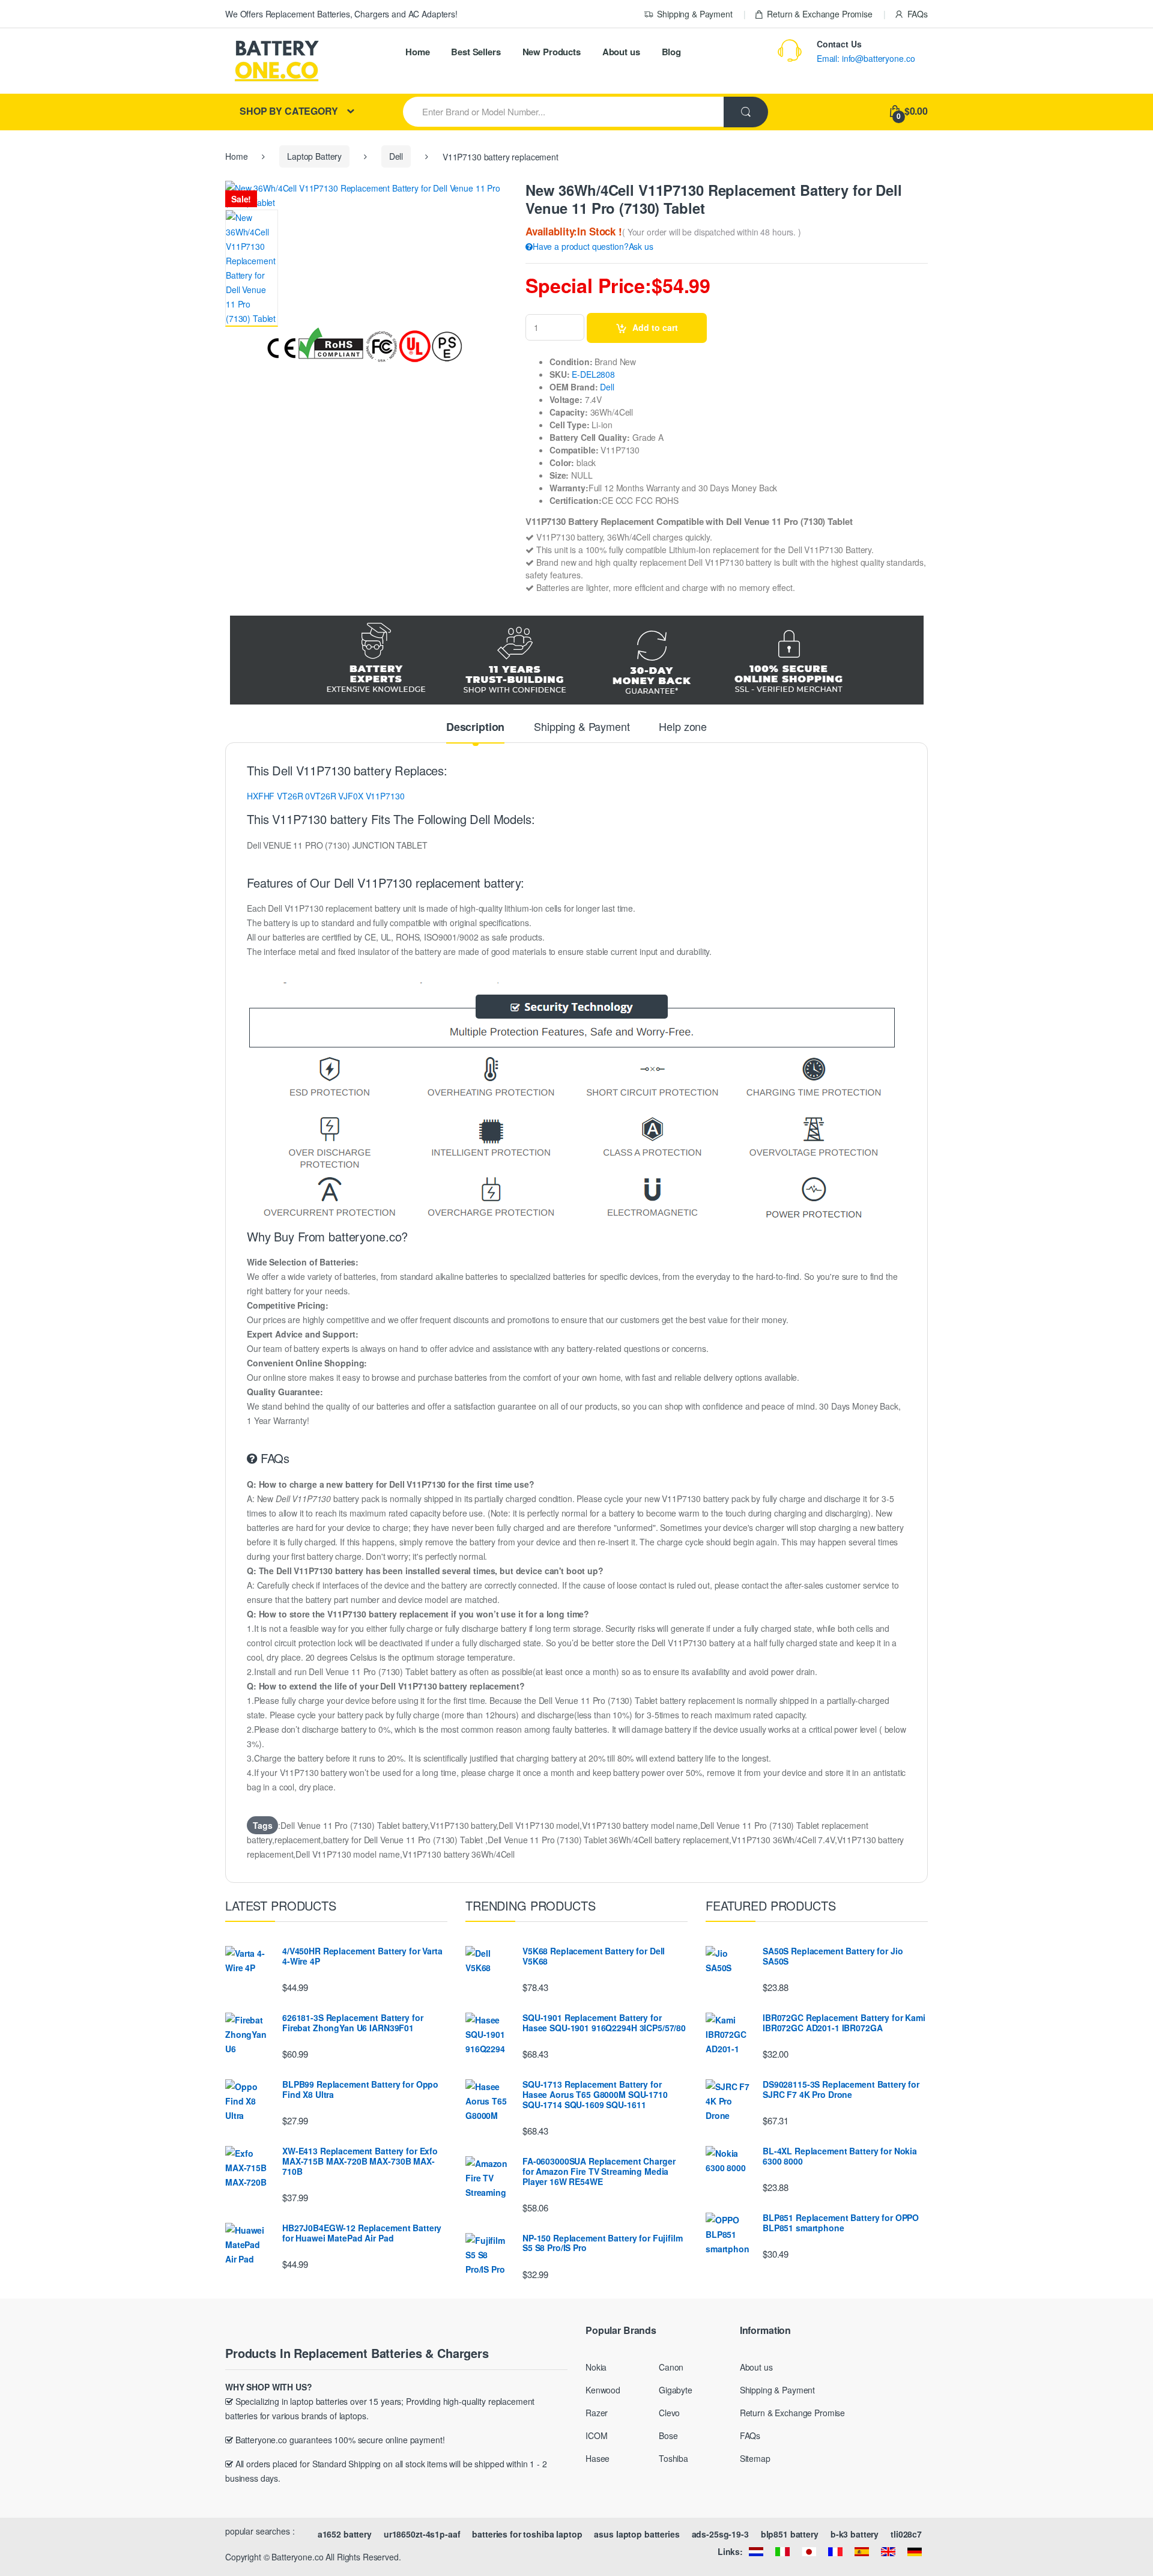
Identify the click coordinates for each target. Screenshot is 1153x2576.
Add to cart (655, 327)
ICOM (596, 2435)
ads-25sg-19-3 (720, 2534)
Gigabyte (676, 2390)
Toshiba (673, 2458)
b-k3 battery (855, 2534)
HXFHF (261, 796)
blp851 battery (790, 2534)
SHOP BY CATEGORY (289, 111)
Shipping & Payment (695, 14)
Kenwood (603, 2390)
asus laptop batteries (637, 2534)
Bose (668, 2435)
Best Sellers (476, 52)
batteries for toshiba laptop (527, 2534)
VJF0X (350, 796)
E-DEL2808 (593, 374)
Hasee (598, 2458)
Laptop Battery (314, 156)
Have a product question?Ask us (593, 246)
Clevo (669, 2413)
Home (417, 52)
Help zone (683, 727)
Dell (396, 156)
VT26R (290, 796)
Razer (597, 2413)
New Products (552, 52)
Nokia (596, 2367)
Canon (671, 2367)
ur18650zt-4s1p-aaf (422, 2534)
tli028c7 (906, 2534)
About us (621, 52)
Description (475, 728)
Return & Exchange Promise (820, 14)
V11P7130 (385, 796)
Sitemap (755, 2458)
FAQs (918, 14)
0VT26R (320, 796)
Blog (671, 52)
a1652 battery (345, 2534)
